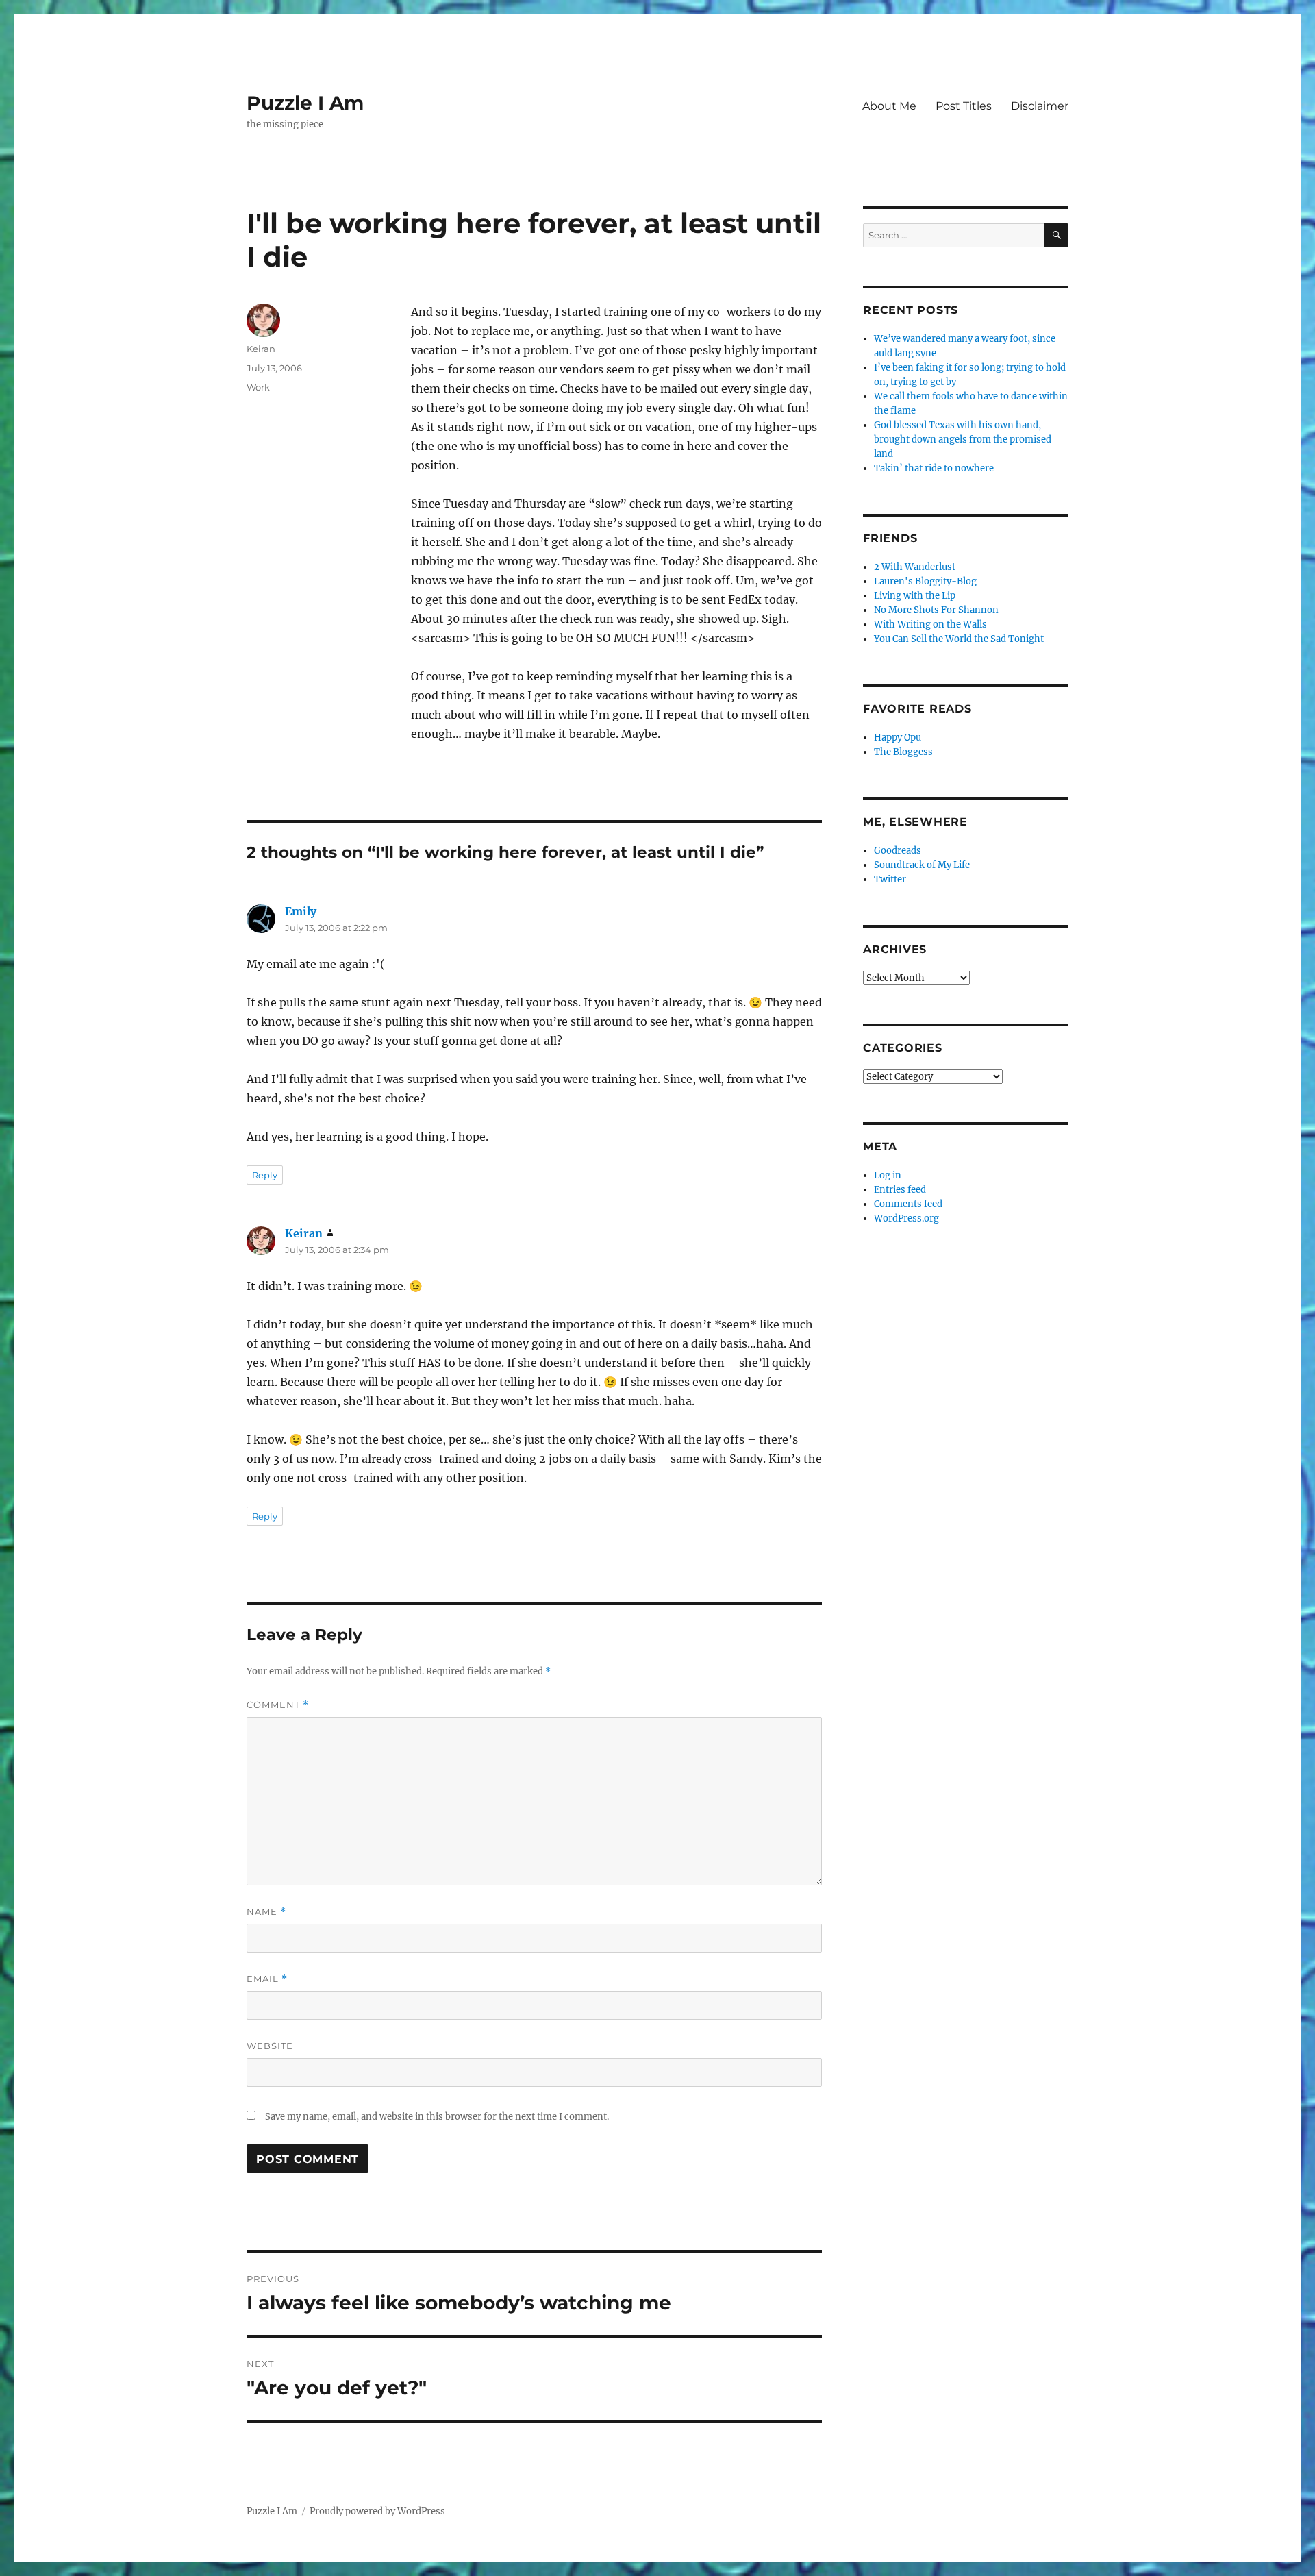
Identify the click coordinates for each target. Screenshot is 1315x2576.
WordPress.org (906, 1218)
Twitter (890, 879)
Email (267, 1979)
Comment (278, 1705)
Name (266, 1912)
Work (258, 387)
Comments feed (908, 1204)
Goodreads (898, 851)
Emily (301, 911)
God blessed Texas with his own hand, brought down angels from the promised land (963, 439)
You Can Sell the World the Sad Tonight (959, 639)
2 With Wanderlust (915, 567)
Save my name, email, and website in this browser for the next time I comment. (437, 2117)
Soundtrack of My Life (922, 865)
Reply (265, 1175)
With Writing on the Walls (930, 624)
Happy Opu (898, 738)
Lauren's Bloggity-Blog (925, 581)
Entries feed (900, 1190)
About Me (889, 106)
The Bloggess (903, 752)
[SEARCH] (1056, 235)
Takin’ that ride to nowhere (934, 468)
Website (270, 2046)
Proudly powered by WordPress (377, 2511)
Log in (888, 1175)
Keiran (261, 349)
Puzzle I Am (305, 103)
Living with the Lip (915, 596)
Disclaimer (1040, 106)
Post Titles (964, 106)
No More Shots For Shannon (936, 610)
